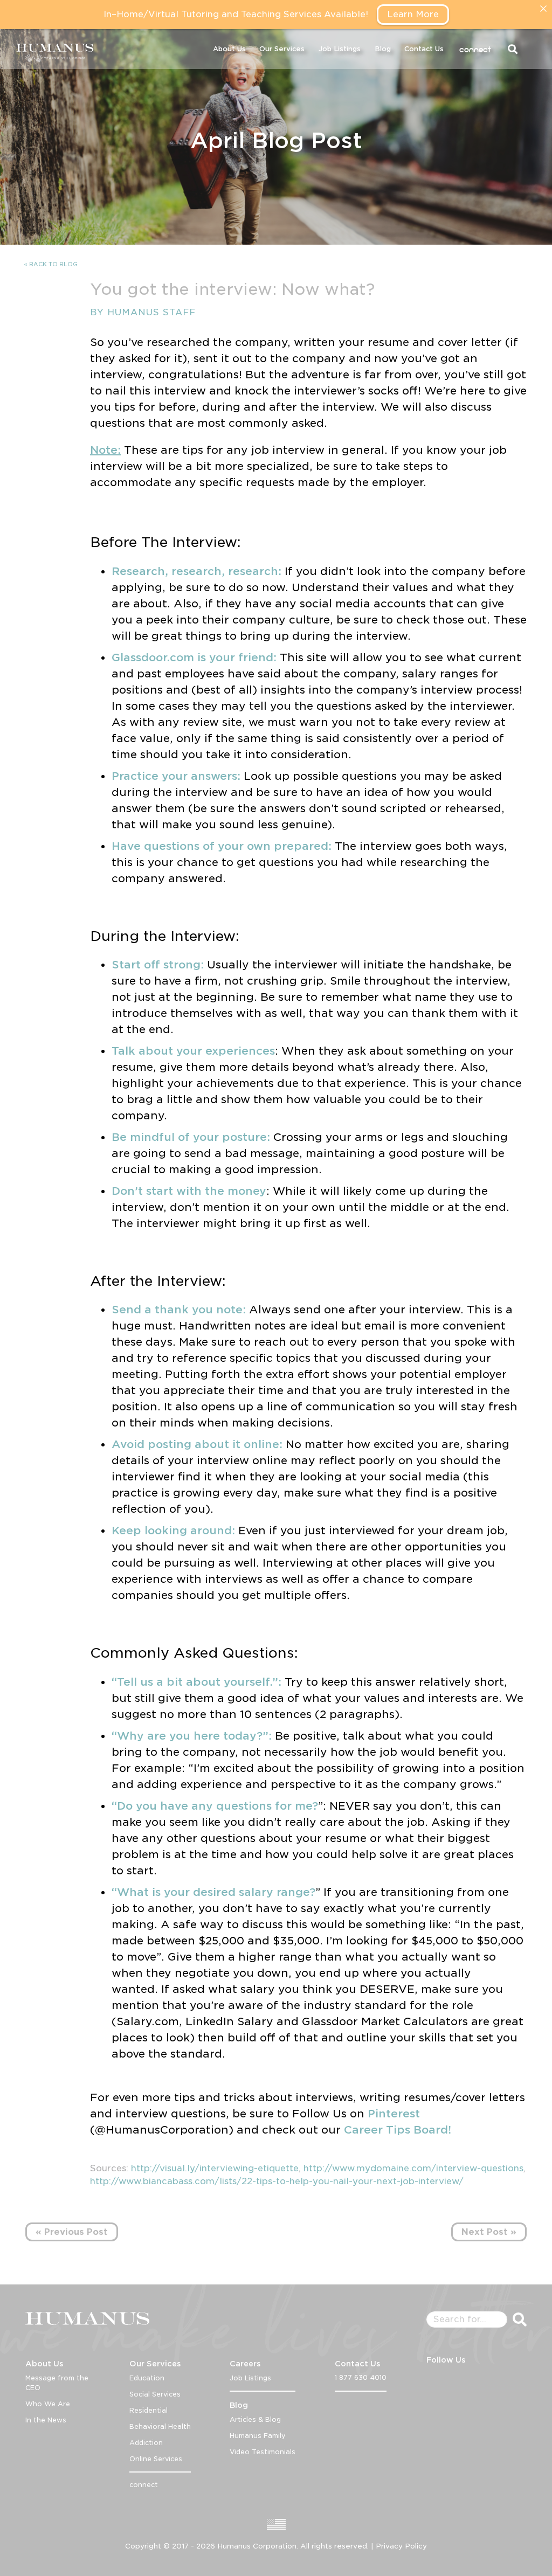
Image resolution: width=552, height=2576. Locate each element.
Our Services (282, 49)
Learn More (413, 14)
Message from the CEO (57, 2383)
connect (475, 49)
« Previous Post (72, 2232)
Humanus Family (258, 2436)
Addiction (146, 2443)
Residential (149, 2410)
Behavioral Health (160, 2426)
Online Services (156, 2459)
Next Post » (489, 2232)
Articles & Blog (255, 2419)
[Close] (543, 9)
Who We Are (48, 2404)
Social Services (155, 2394)
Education (147, 2378)
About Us (229, 49)
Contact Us (424, 49)
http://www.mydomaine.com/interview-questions (413, 2168)
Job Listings (340, 49)
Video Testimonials (263, 2452)
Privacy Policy (401, 2546)
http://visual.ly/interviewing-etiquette (215, 2168)
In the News (46, 2420)
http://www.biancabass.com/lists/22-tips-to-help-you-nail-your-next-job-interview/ (277, 2181)
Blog (383, 49)
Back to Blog (53, 264)
